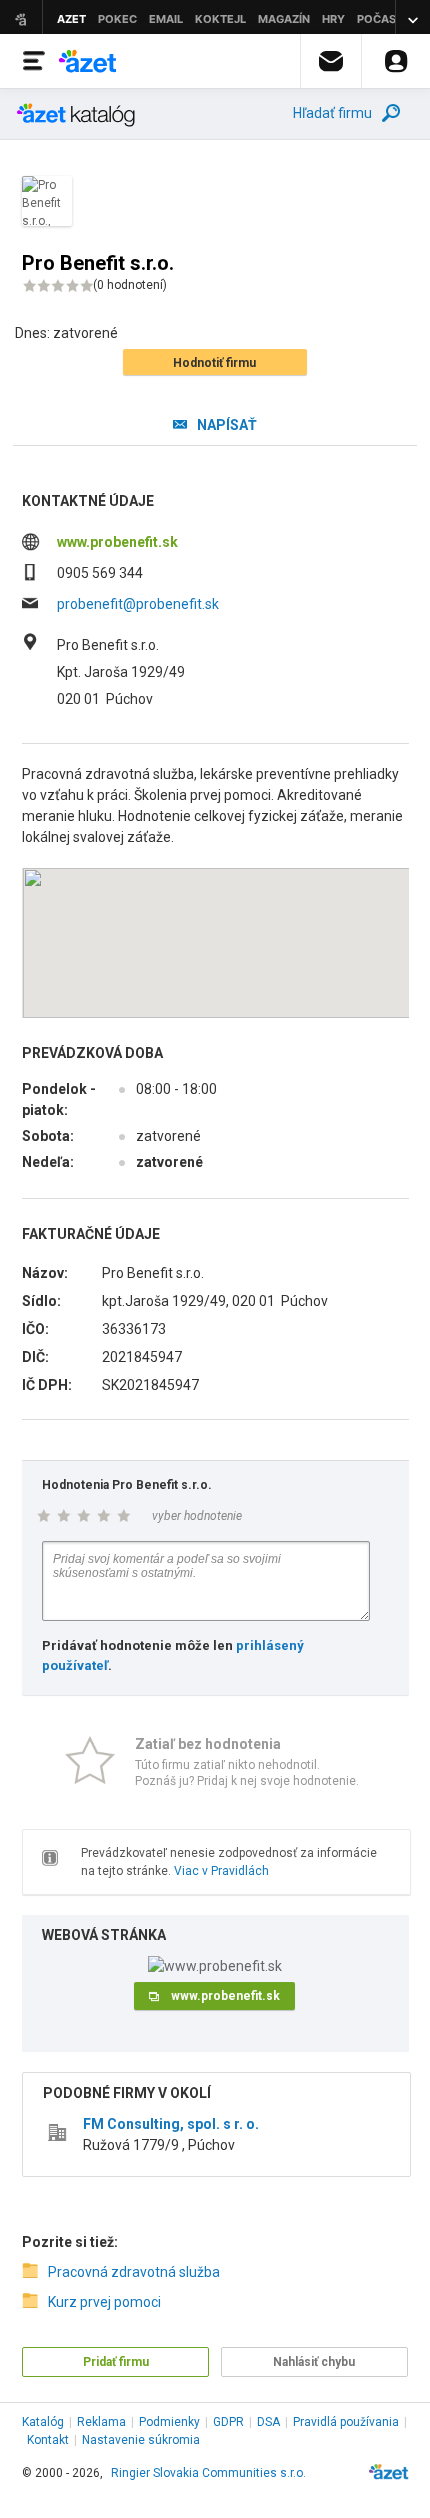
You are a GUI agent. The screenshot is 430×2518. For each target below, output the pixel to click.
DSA (268, 2422)
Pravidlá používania (346, 2422)
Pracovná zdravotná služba (134, 2272)
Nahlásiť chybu (314, 2362)
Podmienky (169, 2422)
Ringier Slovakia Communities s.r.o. (208, 2473)
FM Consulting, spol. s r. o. (171, 2124)
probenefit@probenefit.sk (138, 604)
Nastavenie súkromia (141, 2440)
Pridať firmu (116, 2362)
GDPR (228, 2422)
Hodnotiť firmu (214, 363)
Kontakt (48, 2440)
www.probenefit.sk (117, 542)
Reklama (101, 2422)
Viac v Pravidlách (221, 1871)
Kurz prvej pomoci (104, 2302)
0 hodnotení (130, 285)
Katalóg (43, 2422)
